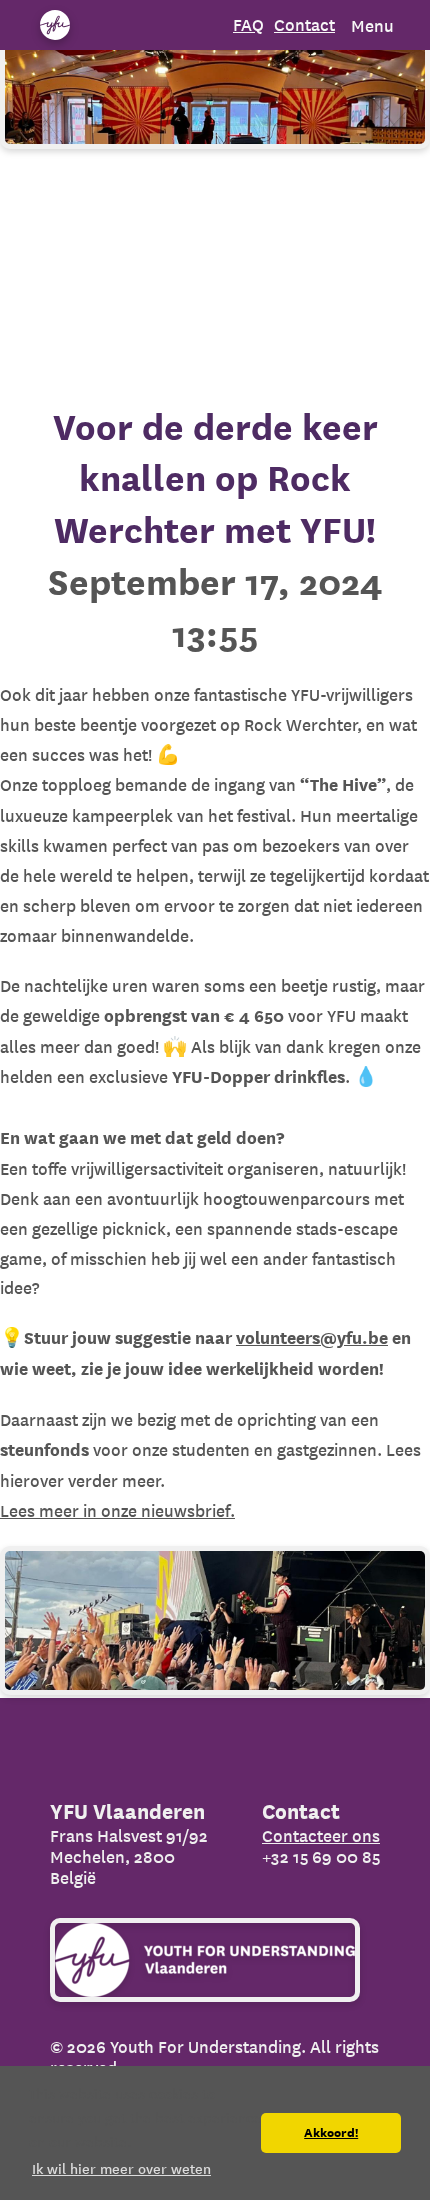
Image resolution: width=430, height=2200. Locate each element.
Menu (372, 25)
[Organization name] (55, 25)
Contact (304, 24)
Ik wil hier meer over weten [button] (121, 2169)
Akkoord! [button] (331, 2133)
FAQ (248, 24)
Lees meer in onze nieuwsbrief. (117, 1510)
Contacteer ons (321, 1835)
